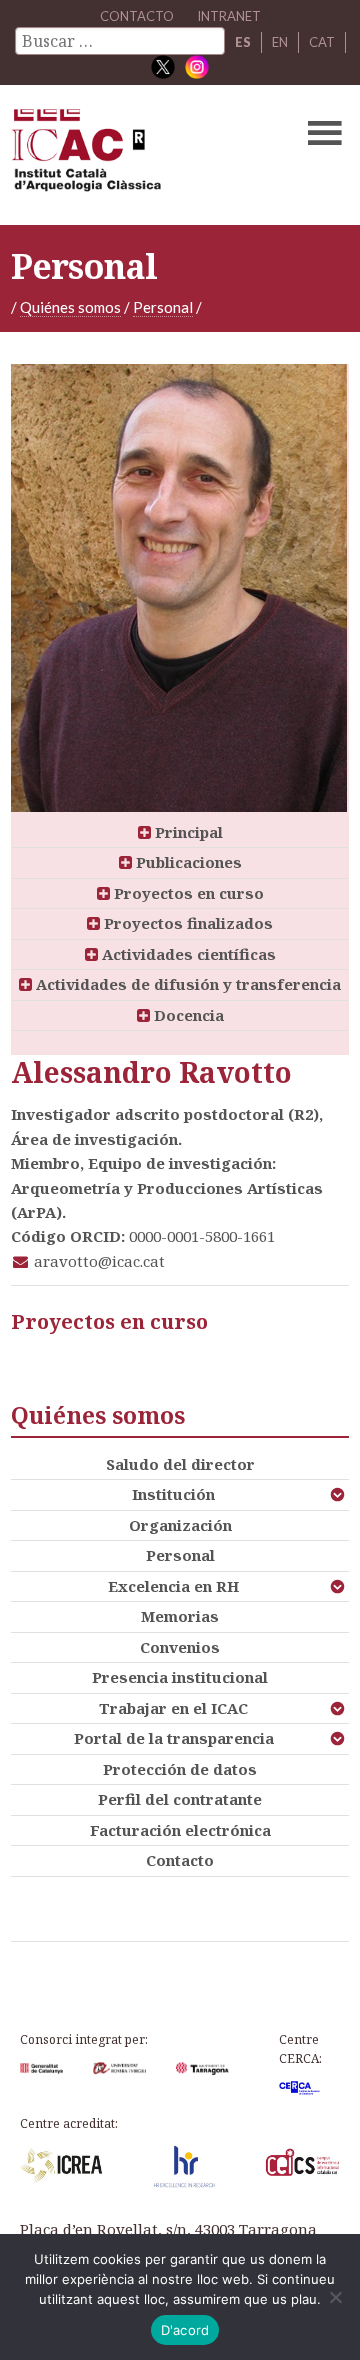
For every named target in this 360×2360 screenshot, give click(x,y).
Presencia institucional (180, 1677)
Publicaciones (187, 862)
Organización (180, 1525)
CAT (322, 42)
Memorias (180, 1616)
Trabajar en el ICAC (173, 1708)
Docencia (187, 1015)
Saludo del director (180, 1464)
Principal (187, 832)
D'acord (185, 2330)
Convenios (180, 1647)
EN (280, 42)
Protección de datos (180, 1769)
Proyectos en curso (187, 893)
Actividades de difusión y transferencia (186, 984)
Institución (173, 1494)
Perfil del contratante (180, 1799)
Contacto (180, 1860)
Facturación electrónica (180, 1830)
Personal (163, 307)
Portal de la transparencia (174, 1738)
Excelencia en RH (173, 1586)
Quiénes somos (70, 307)
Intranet (229, 16)
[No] (335, 2297)
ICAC (144, 155)
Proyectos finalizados (186, 923)
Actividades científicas (187, 954)
